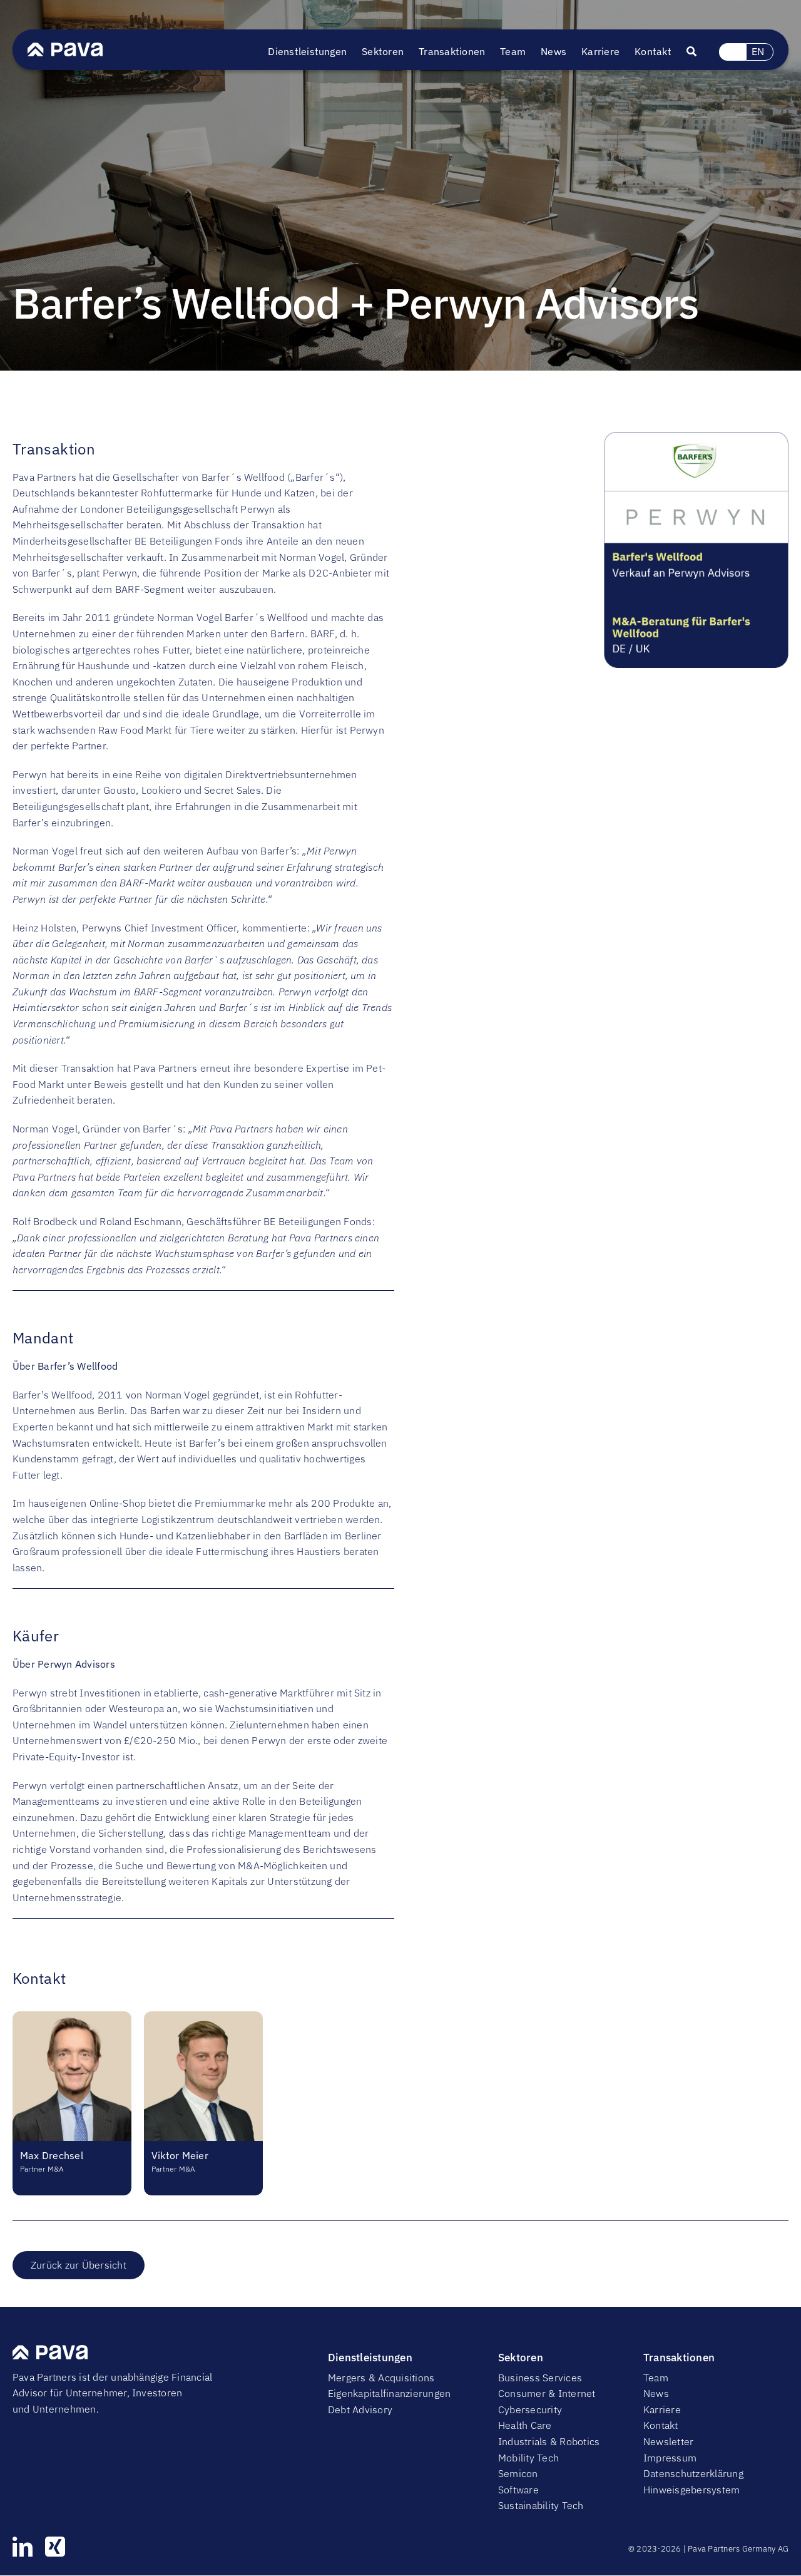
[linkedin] (23, 2547)
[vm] (203, 2016)
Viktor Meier (180, 2155)
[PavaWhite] (65, 48)
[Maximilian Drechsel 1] (72, 2016)
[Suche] (699, 52)
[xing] (55, 2547)
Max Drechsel (52, 2155)
